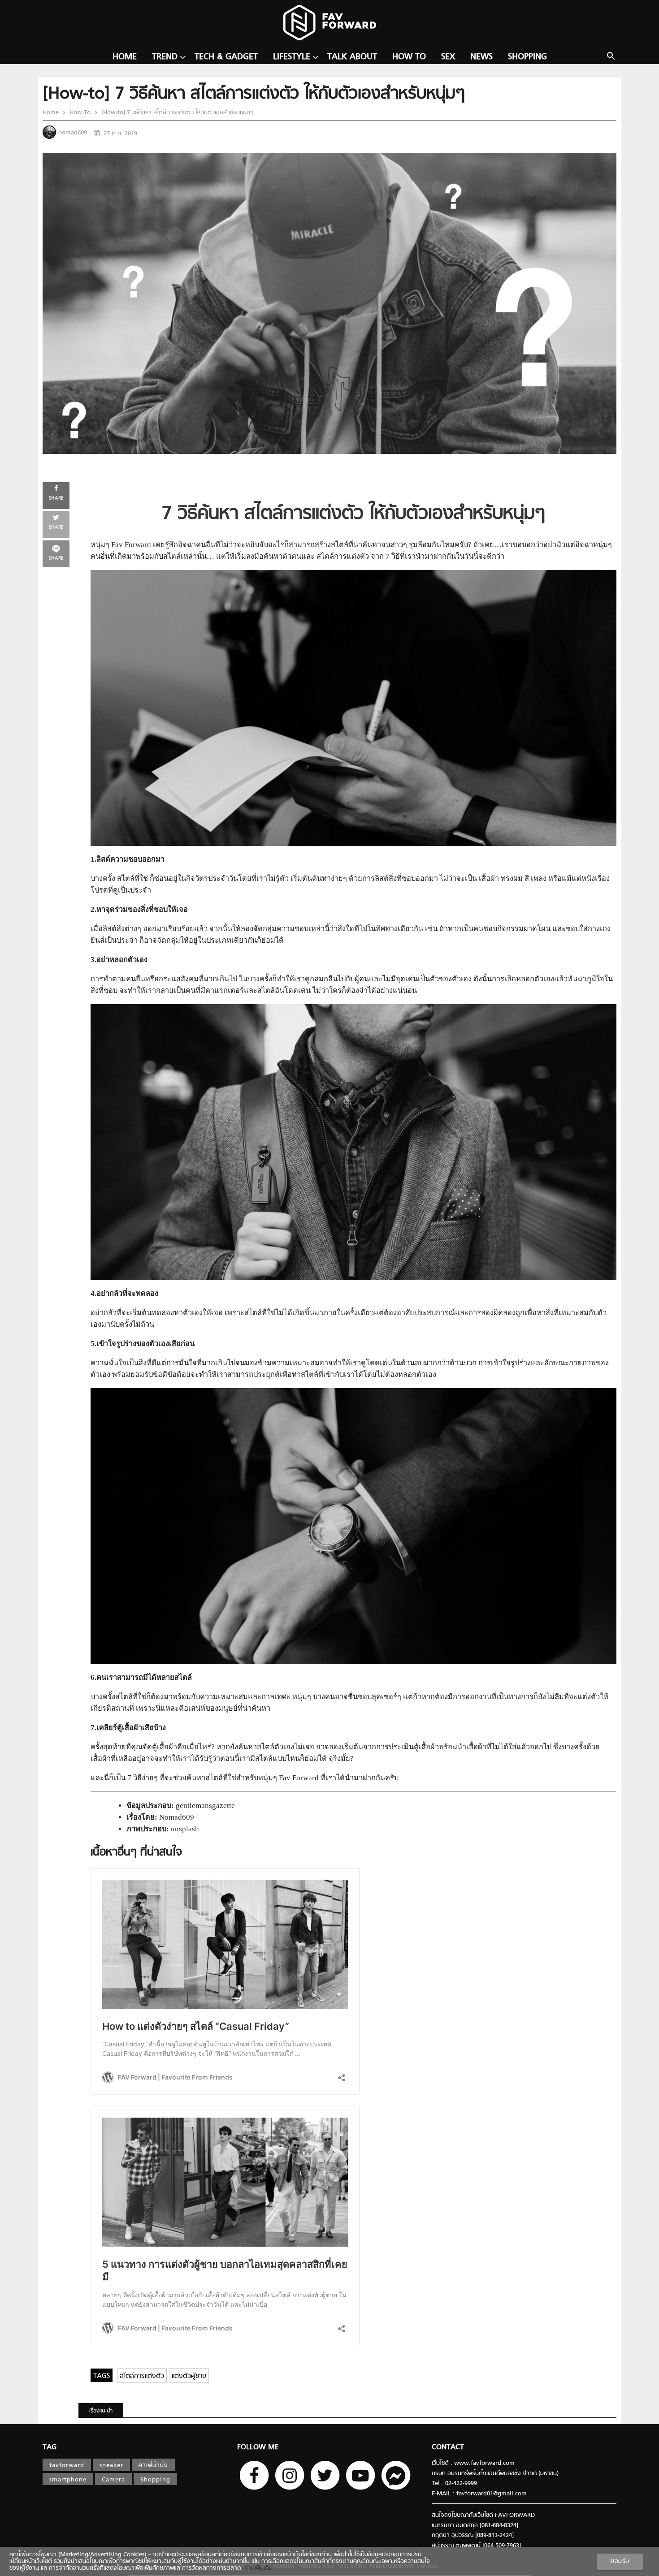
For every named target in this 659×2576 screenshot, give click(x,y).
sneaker (111, 2466)
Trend (165, 57)
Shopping (527, 57)
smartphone (68, 2480)
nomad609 (73, 133)
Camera (113, 2480)
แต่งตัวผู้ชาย (189, 2376)
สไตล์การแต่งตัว (142, 2376)
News (481, 57)
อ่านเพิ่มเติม (257, 2568)
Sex (448, 57)
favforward (67, 2466)
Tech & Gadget (226, 57)
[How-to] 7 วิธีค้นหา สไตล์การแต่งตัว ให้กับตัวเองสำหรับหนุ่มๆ (176, 113)
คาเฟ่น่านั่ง (153, 2466)
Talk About (352, 57)
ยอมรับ (620, 2561)
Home (125, 57)
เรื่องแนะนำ (101, 2411)
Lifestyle (292, 57)
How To (409, 57)
